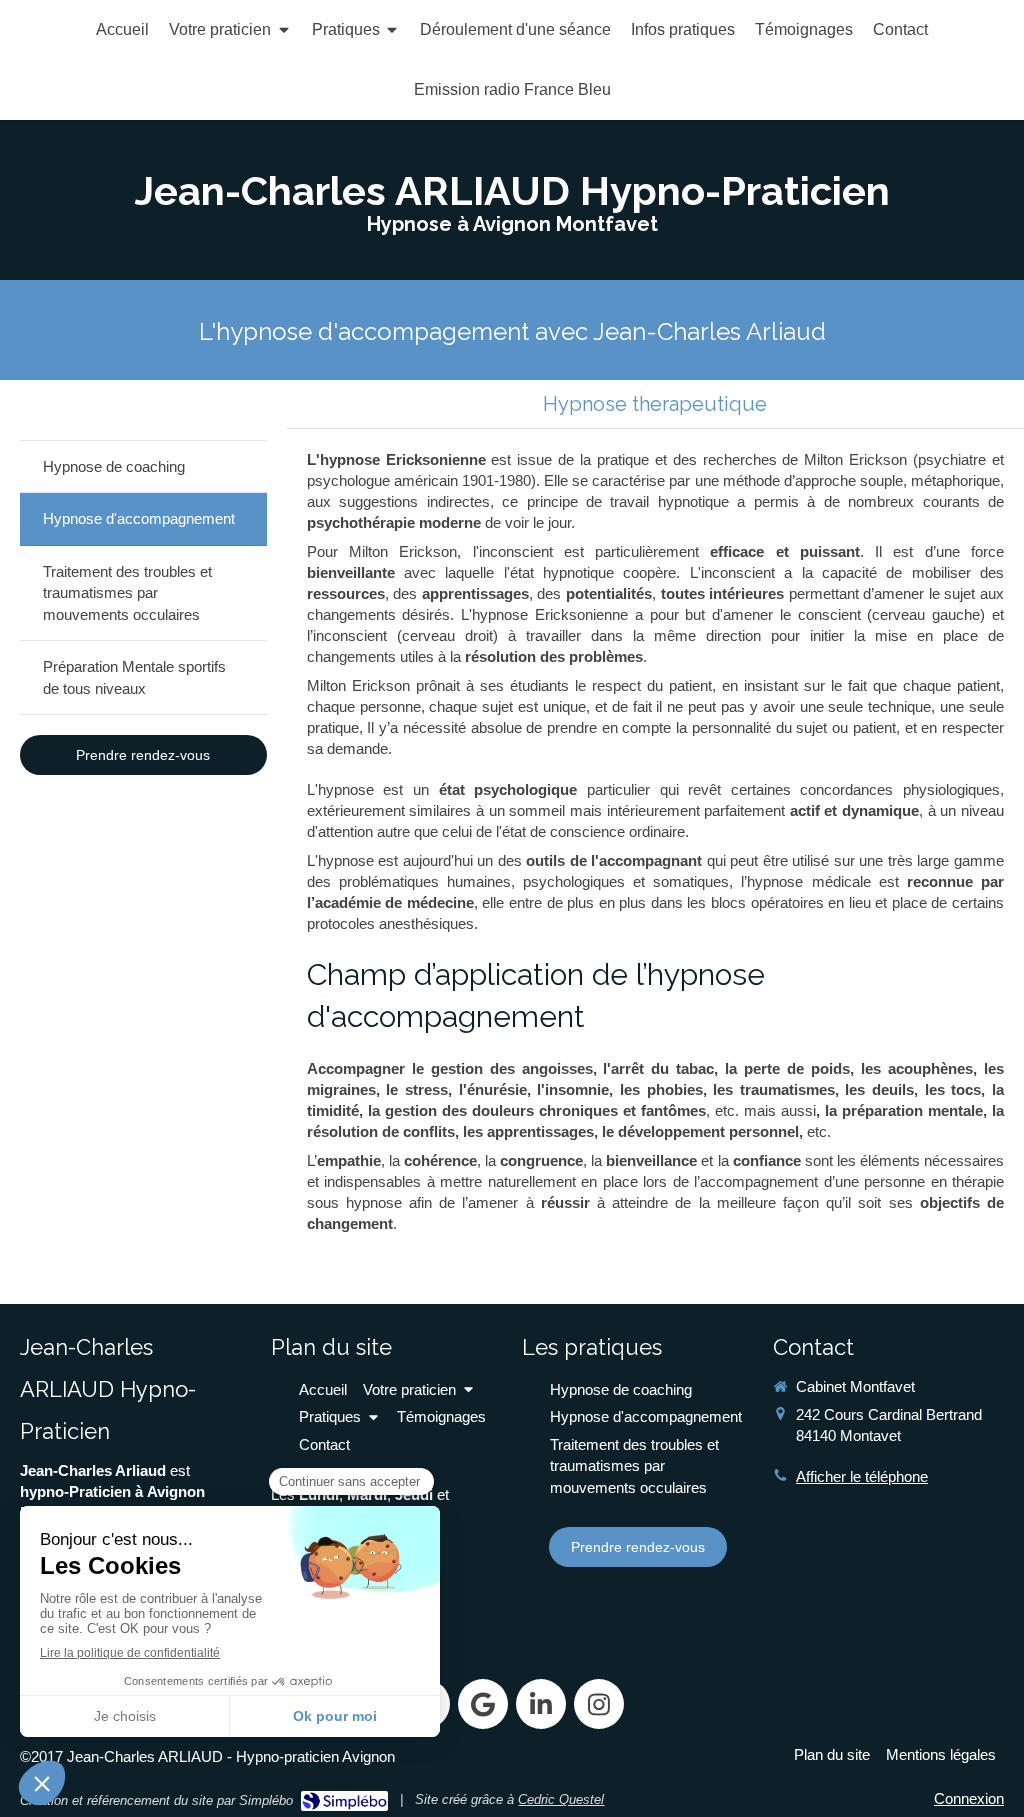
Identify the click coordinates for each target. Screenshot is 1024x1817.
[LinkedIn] (541, 1704)
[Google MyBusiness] (483, 1704)
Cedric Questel (561, 1799)
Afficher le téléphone (862, 1476)
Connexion (969, 1798)
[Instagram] (599, 1704)
